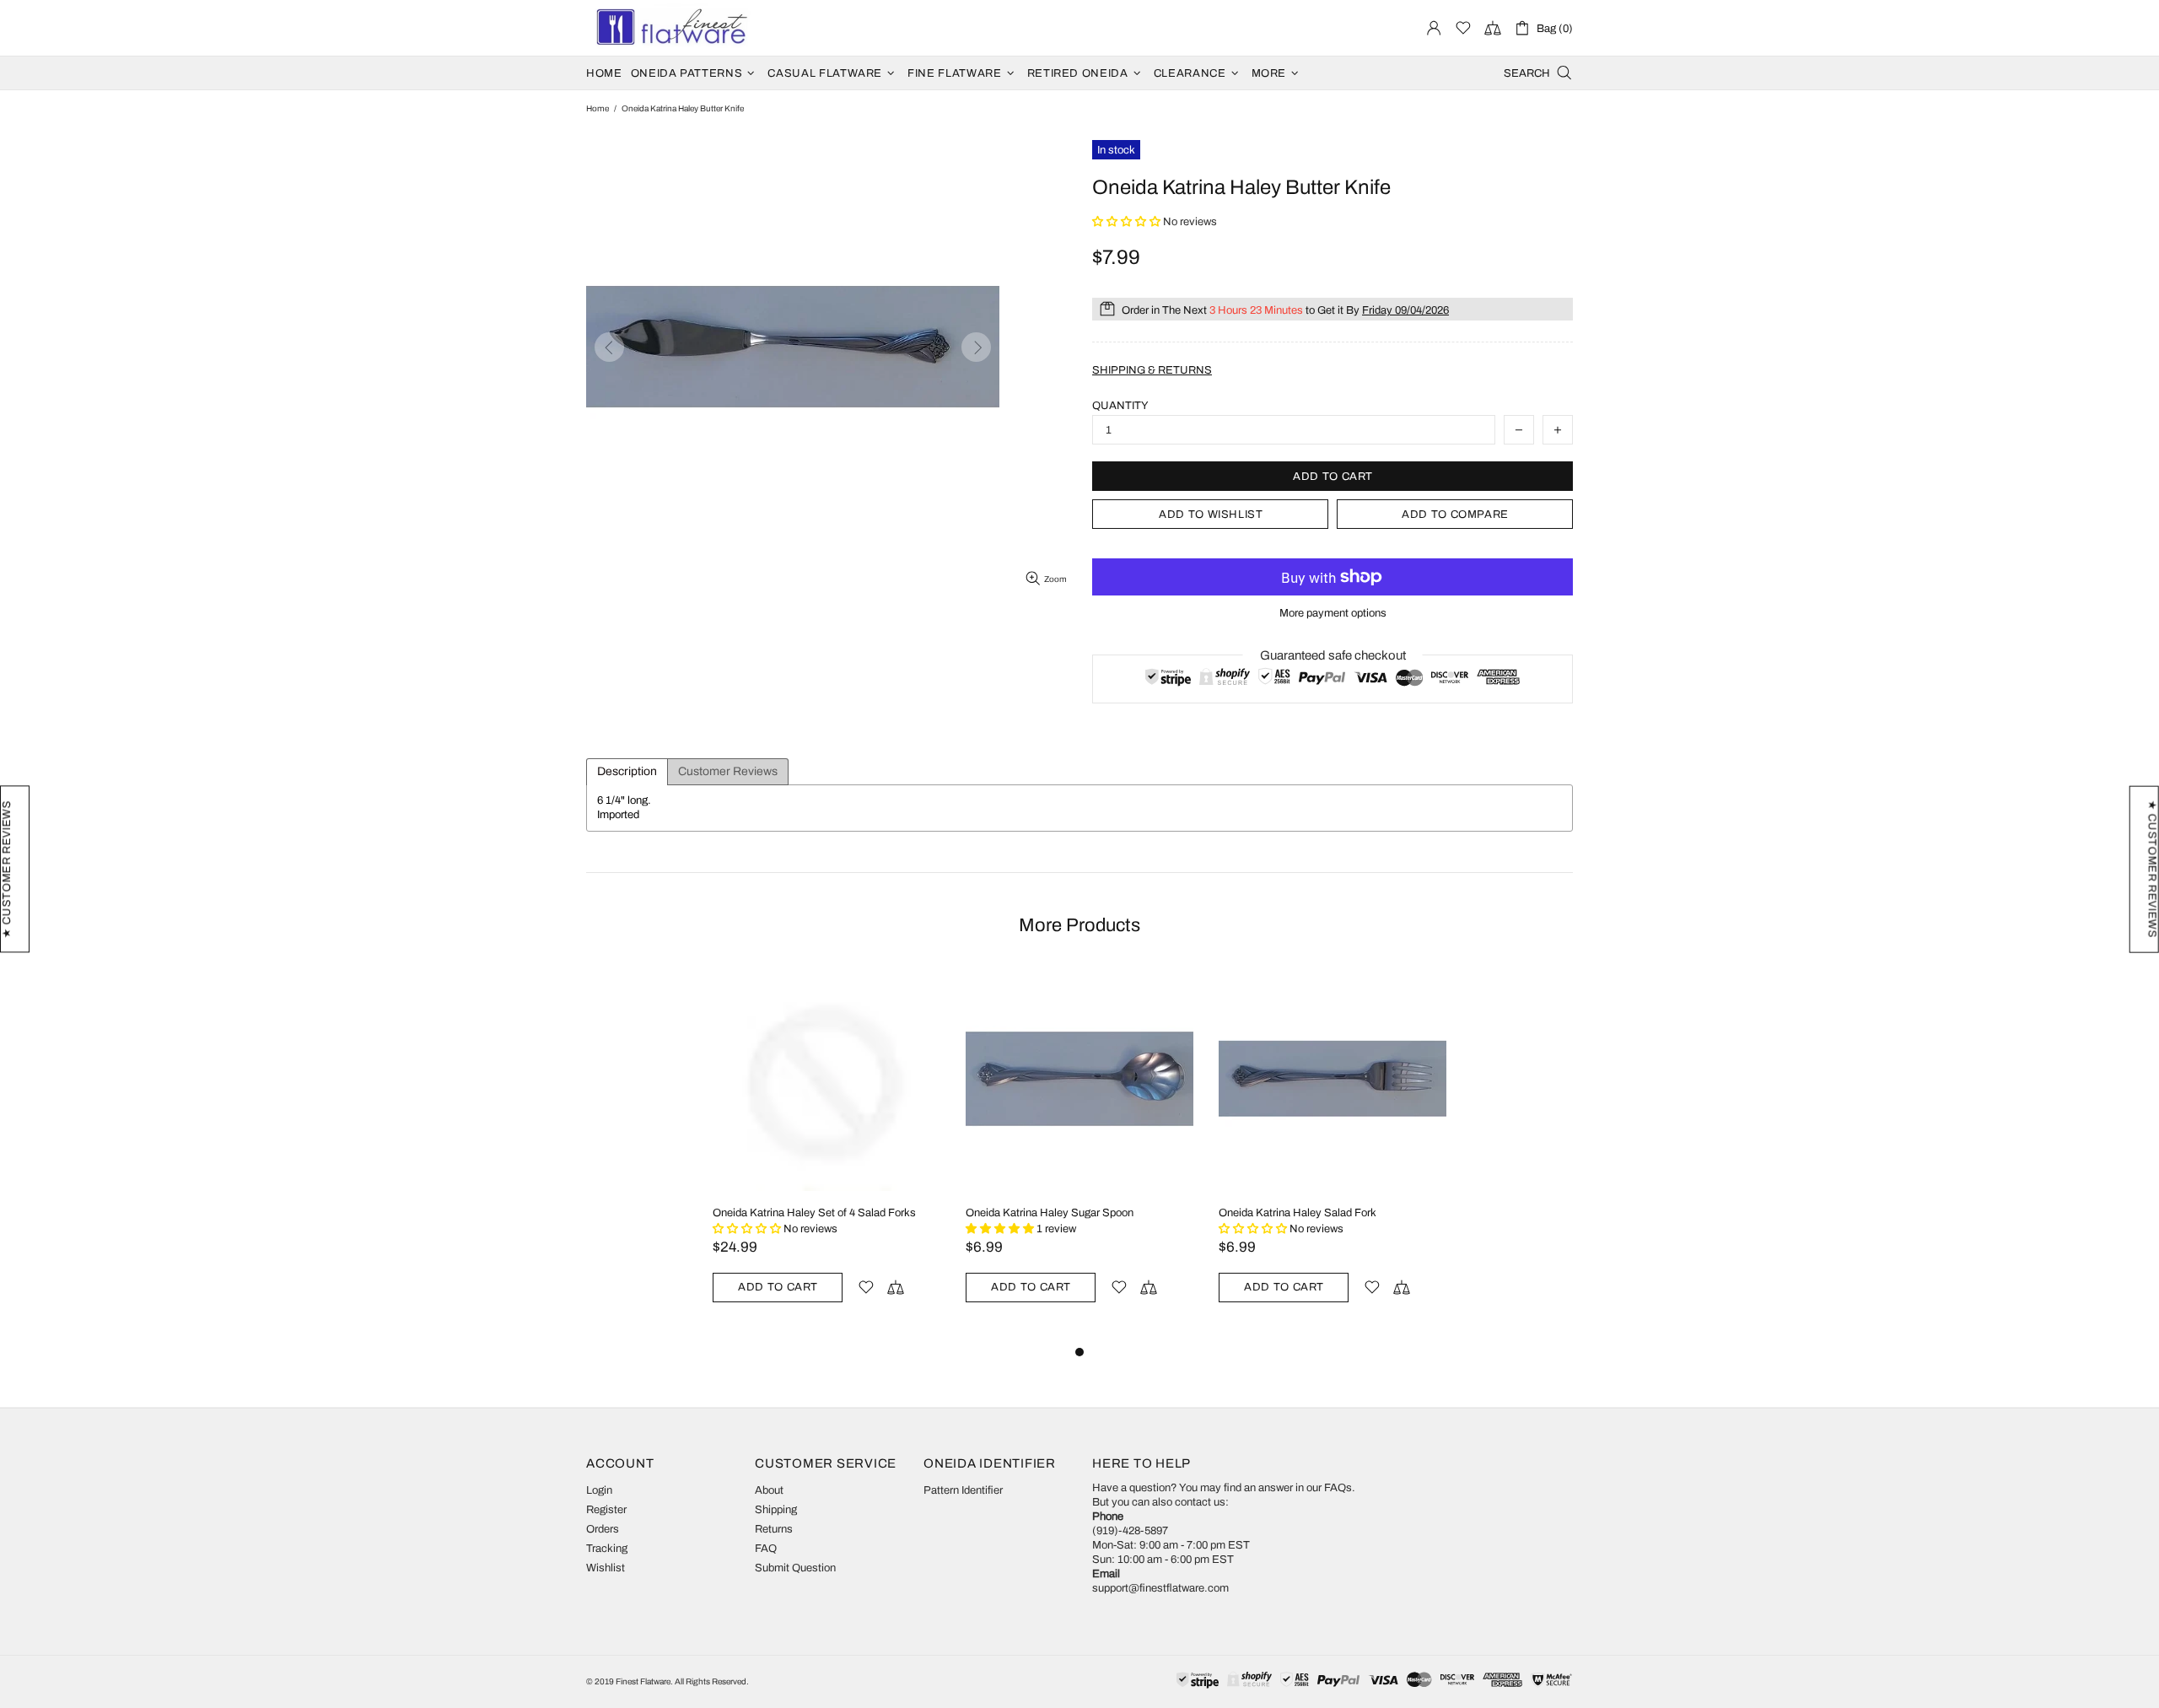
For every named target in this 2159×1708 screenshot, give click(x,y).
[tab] (627, 772)
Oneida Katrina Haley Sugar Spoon (1050, 1213)
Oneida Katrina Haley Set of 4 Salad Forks (814, 1213)
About (769, 1490)
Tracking (607, 1549)
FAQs (1338, 1488)
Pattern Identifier (963, 1490)
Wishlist (606, 1568)
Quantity (1120, 406)
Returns (774, 1529)
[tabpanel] (826, 1153)
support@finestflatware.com (1160, 1588)
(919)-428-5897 (1130, 1531)
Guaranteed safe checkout (1333, 655)
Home (598, 108)
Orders (603, 1529)
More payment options (1333, 613)
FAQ (766, 1549)
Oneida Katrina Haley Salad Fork (1298, 1213)
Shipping (776, 1510)
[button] (1128, 222)
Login (599, 1490)
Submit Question (795, 1568)
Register (606, 1510)
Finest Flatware (670, 28)
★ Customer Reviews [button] (2152, 869)
